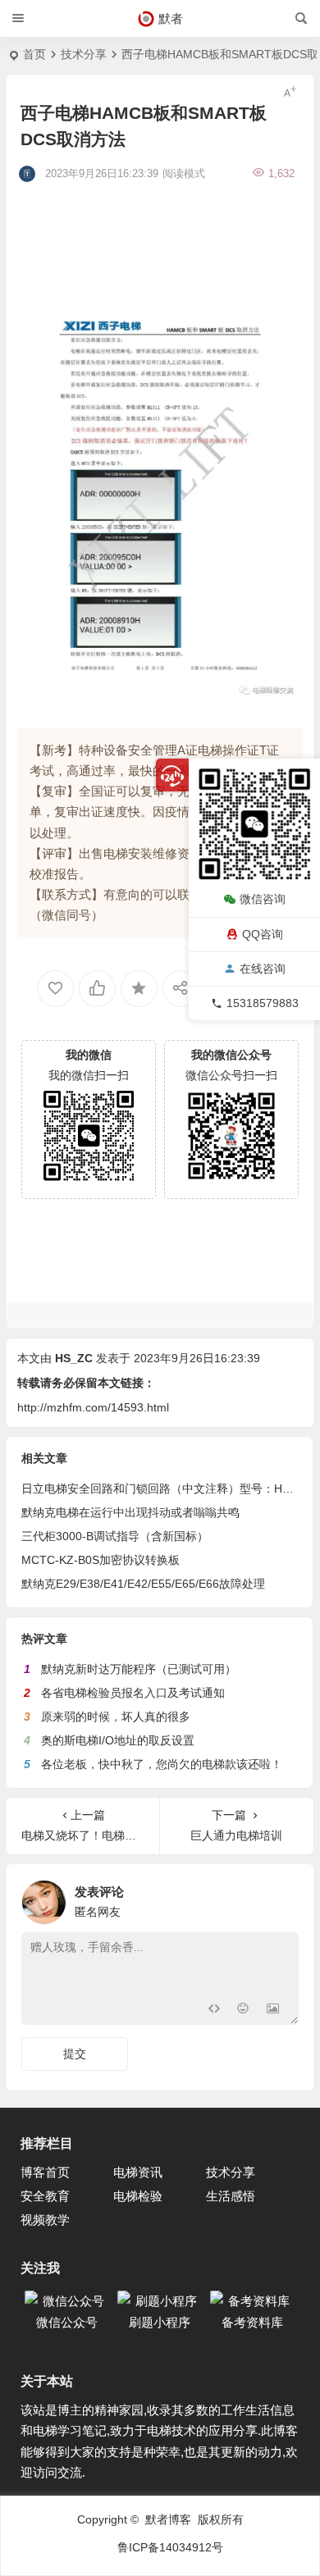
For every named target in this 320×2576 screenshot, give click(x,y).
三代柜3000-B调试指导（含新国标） (115, 1536)
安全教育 (45, 2196)
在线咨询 (263, 969)
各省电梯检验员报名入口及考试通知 (133, 1693)
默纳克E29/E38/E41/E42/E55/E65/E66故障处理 (143, 1584)
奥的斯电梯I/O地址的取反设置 (118, 1740)
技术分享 (84, 54)
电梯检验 (138, 2196)
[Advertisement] (162, 217)
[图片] (273, 2011)
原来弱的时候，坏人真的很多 (116, 1717)
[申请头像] (282, 1898)
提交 (75, 2054)
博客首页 (45, 2172)
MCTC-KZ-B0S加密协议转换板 (101, 1560)
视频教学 (45, 2220)
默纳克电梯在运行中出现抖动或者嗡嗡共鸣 (130, 1512)
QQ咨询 (263, 934)
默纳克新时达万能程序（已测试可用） (139, 1669)
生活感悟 (231, 2196)
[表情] (243, 2011)
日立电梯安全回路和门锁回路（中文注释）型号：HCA (160, 1489)
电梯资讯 (138, 2172)
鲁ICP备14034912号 (170, 2547)
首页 (34, 54)
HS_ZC (74, 1358)
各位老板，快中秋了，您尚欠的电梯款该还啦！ (162, 1764)
